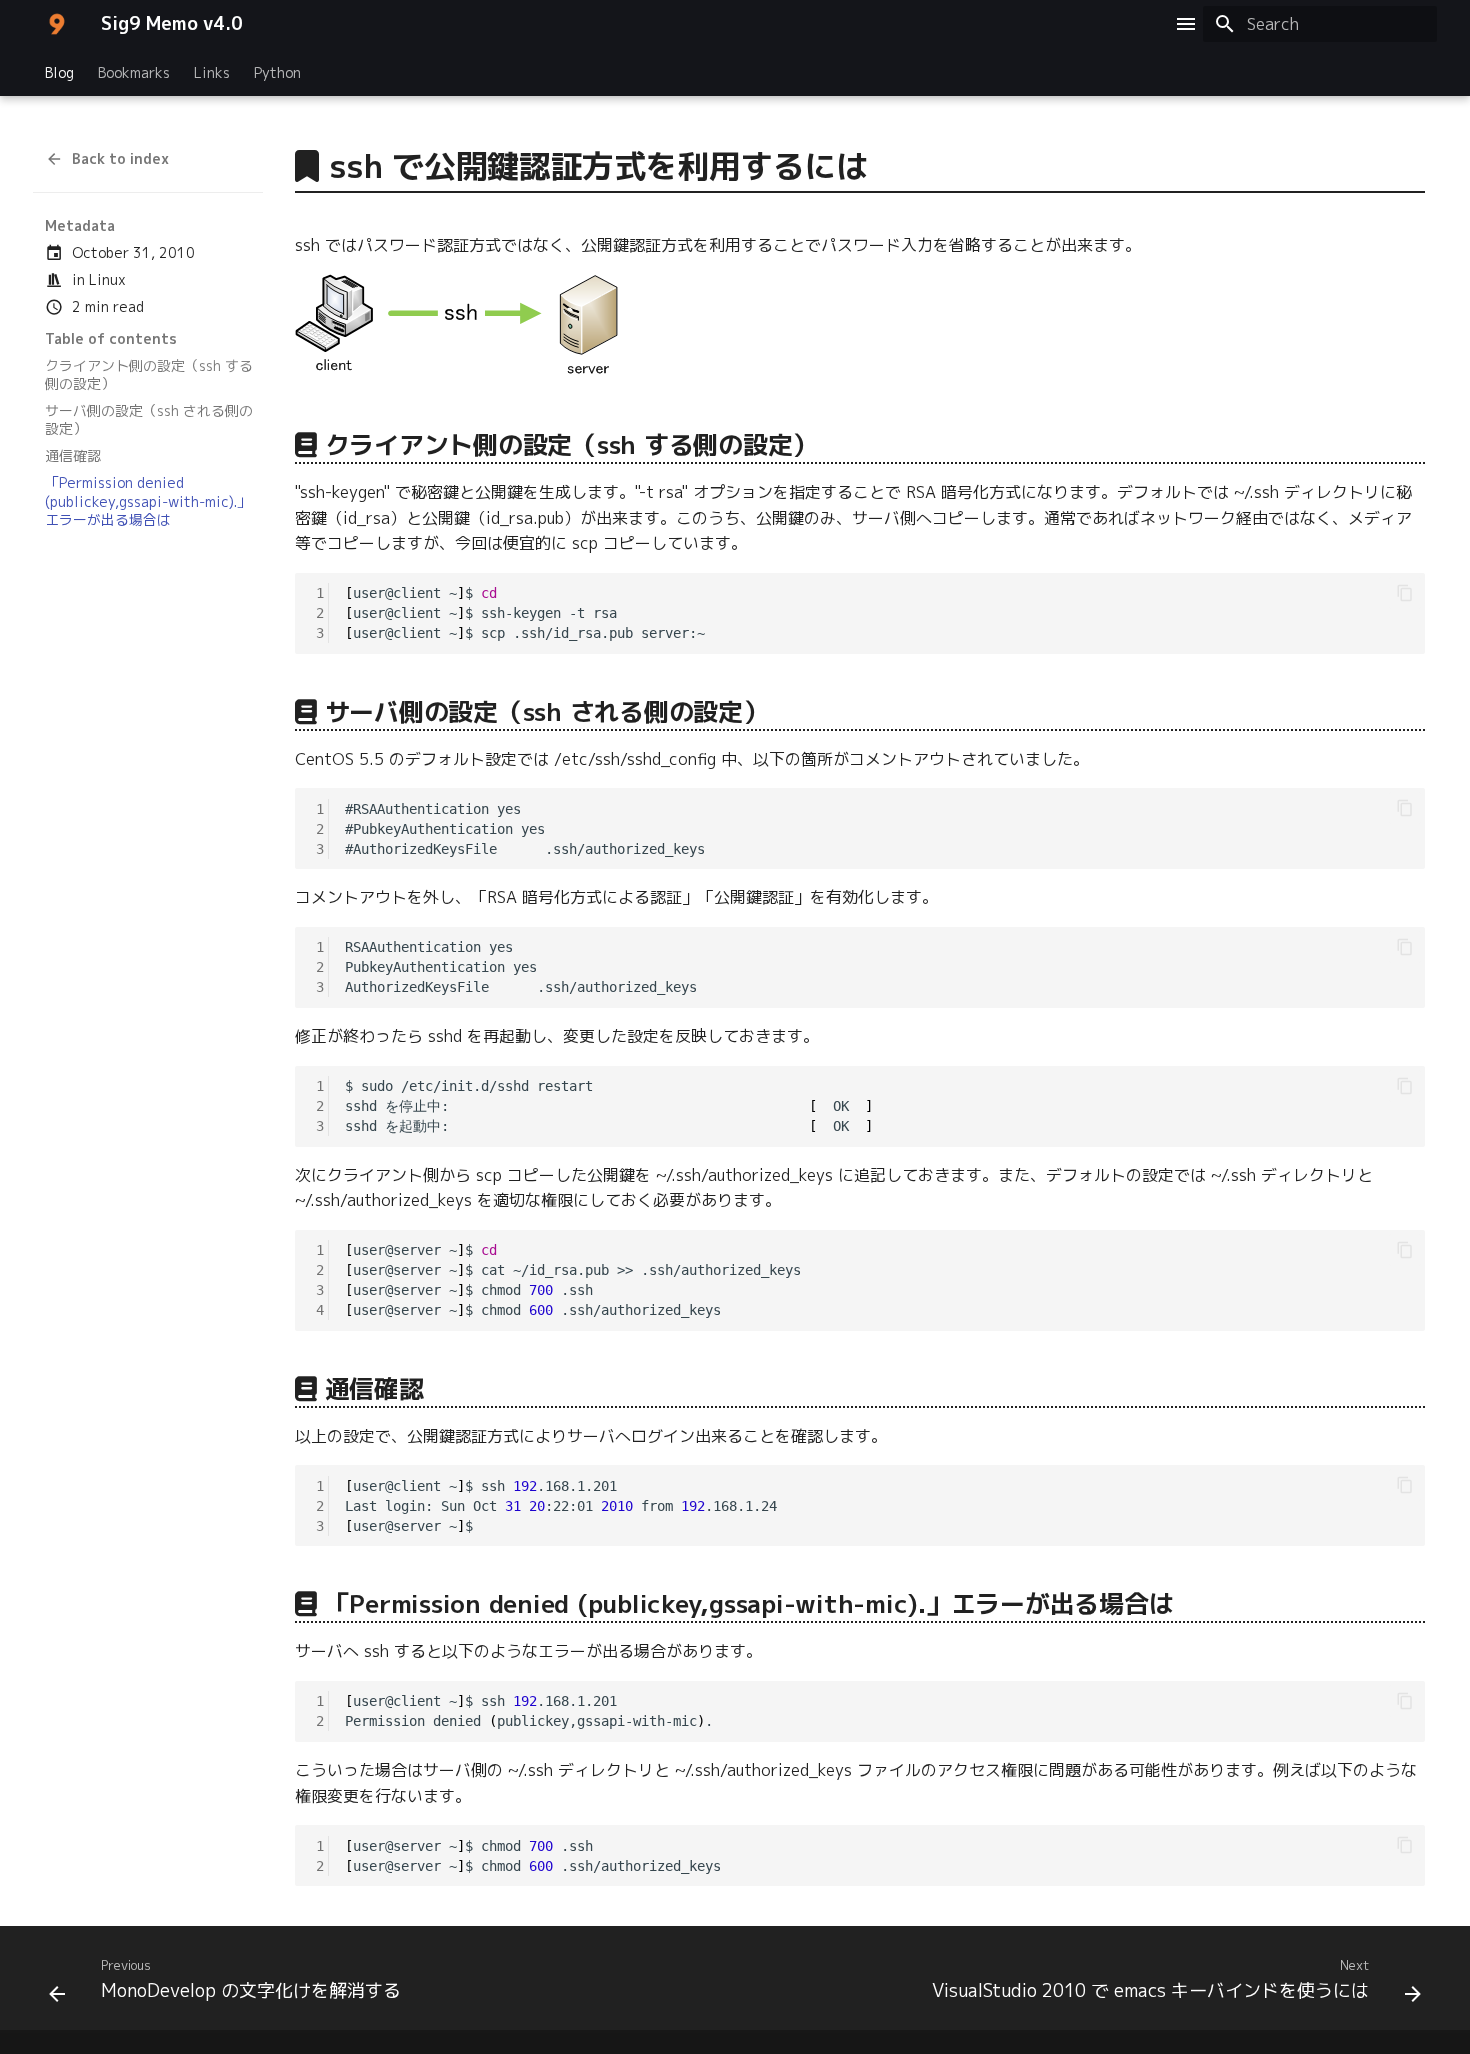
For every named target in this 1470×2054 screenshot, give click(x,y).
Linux (107, 279)
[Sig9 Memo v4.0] (57, 24)
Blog (59, 73)
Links (212, 73)
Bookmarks (134, 73)
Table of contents (111, 339)
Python (277, 73)
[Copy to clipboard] (1405, 593)
